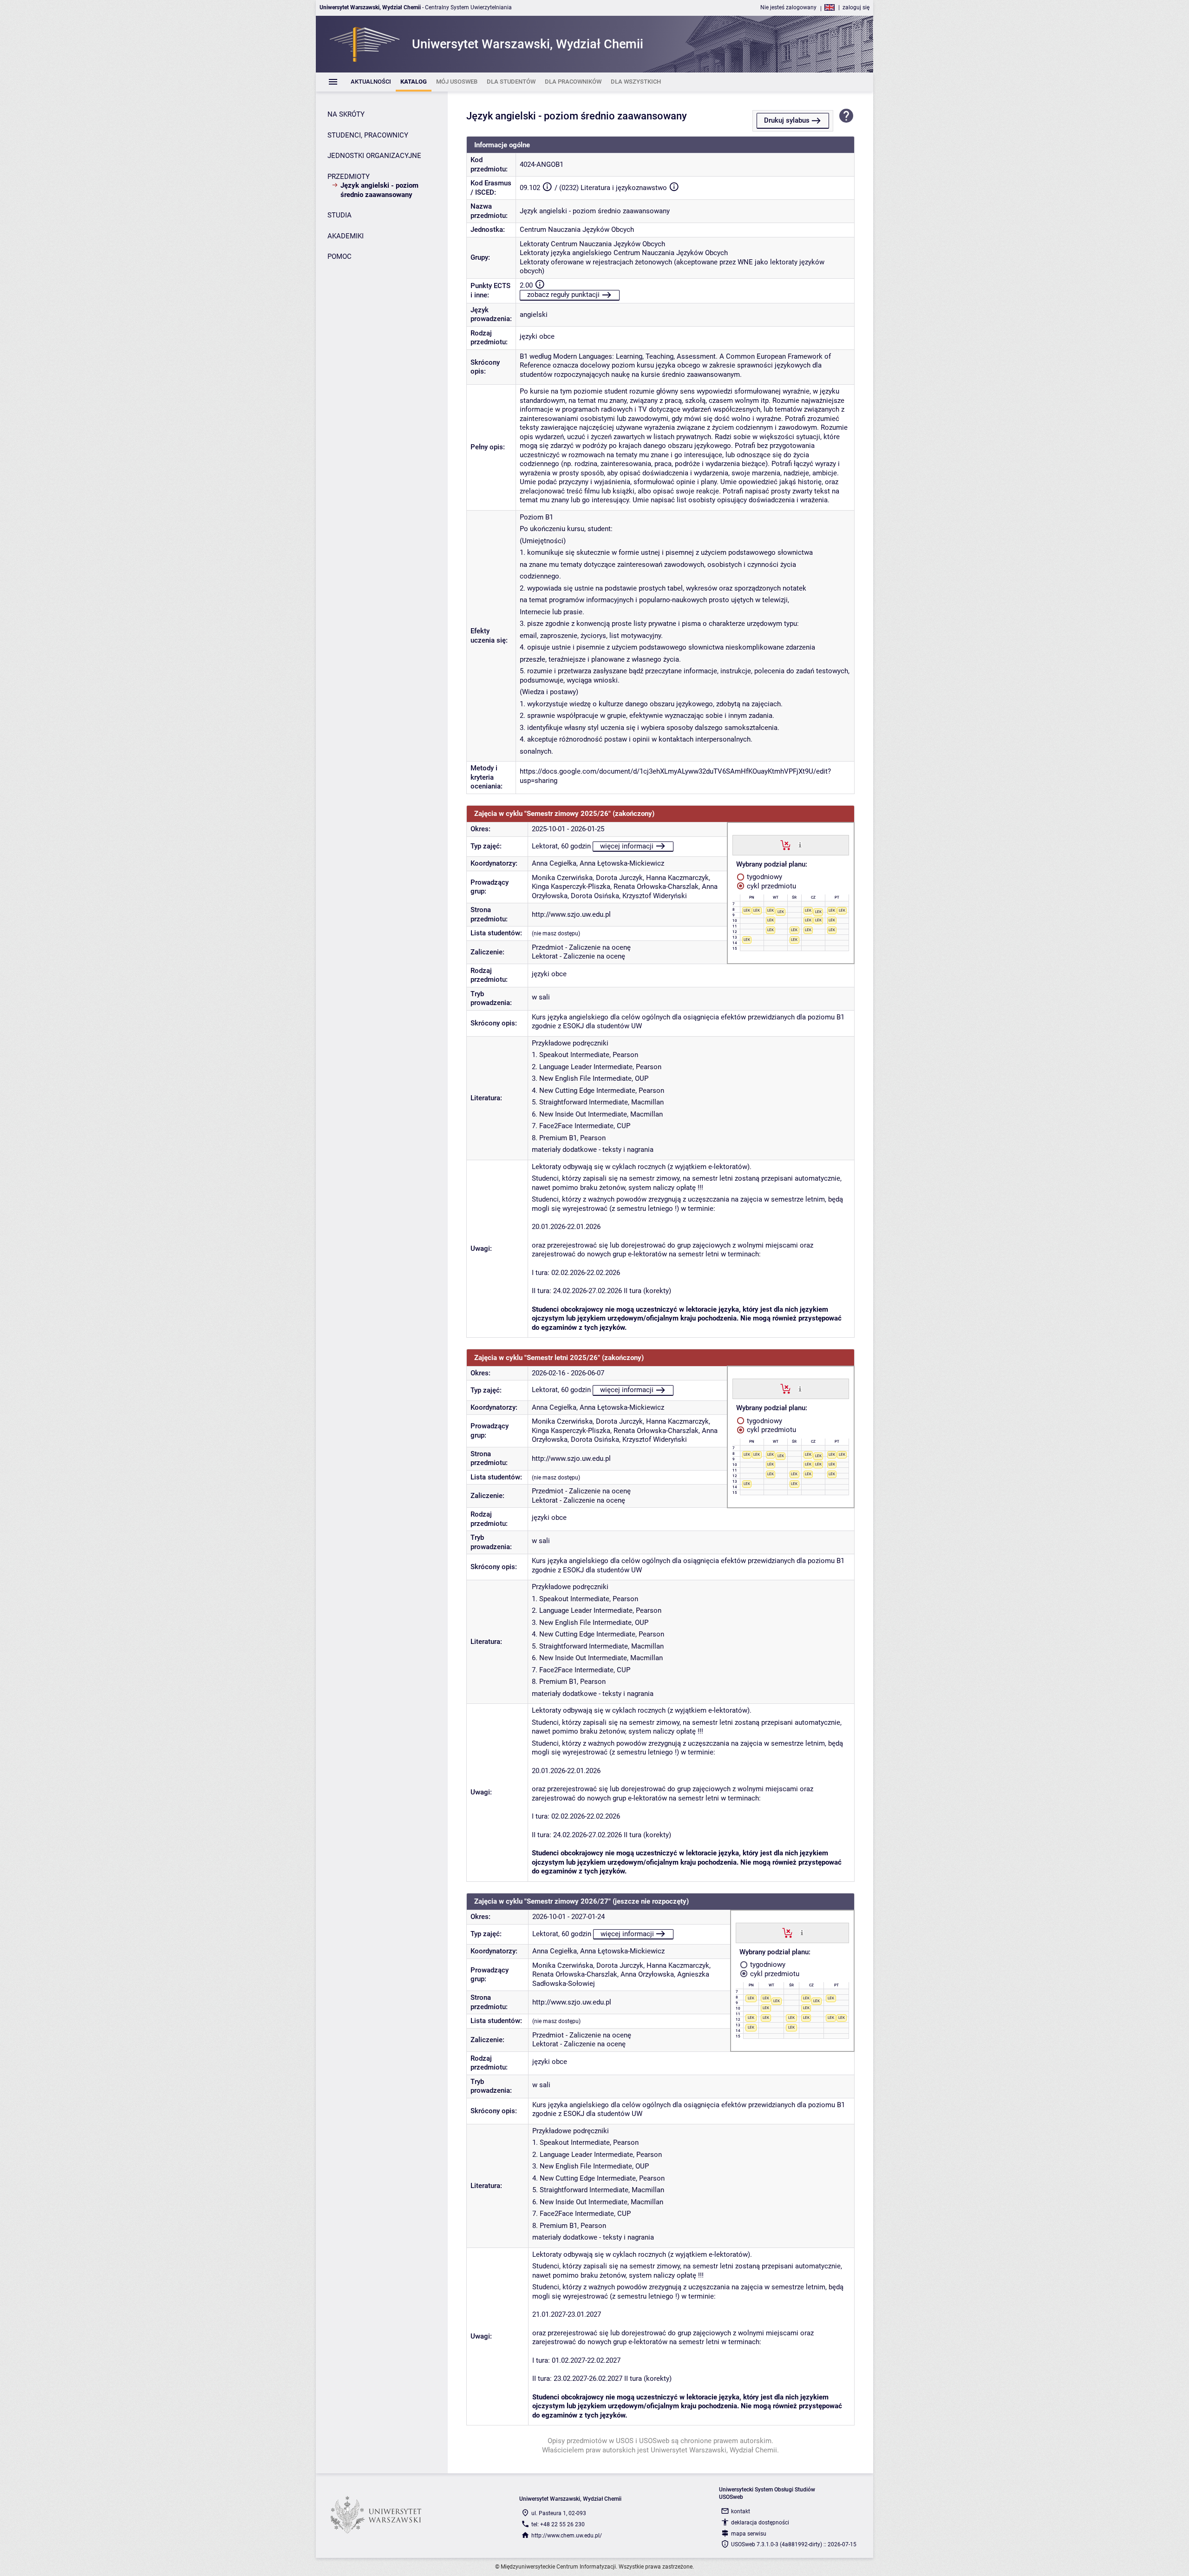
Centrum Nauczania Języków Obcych (577, 230)
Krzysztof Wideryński (655, 896)
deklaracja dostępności (760, 2523)
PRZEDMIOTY (349, 177)
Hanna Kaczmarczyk (677, 878)
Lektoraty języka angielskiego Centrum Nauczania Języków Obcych (624, 253)
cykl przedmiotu (771, 886)
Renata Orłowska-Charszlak (656, 887)
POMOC (340, 256)
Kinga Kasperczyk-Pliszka (571, 887)
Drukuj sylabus (787, 120)
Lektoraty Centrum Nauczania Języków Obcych (592, 244)
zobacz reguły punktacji (563, 295)
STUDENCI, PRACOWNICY (368, 135)
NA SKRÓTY (346, 114)
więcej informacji (627, 846)
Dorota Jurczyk (619, 878)
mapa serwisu (749, 2534)
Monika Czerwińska (562, 878)
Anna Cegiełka (554, 863)
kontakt (741, 2511)
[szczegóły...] (800, 845)
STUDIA (340, 215)
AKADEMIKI (346, 236)
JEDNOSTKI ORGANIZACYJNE (374, 156)
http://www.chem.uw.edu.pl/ (567, 2536)
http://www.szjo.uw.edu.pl (571, 914)
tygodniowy (764, 877)
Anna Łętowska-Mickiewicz (622, 863)
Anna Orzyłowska (647, 1974)
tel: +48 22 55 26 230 (558, 2524)
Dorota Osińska (595, 896)
